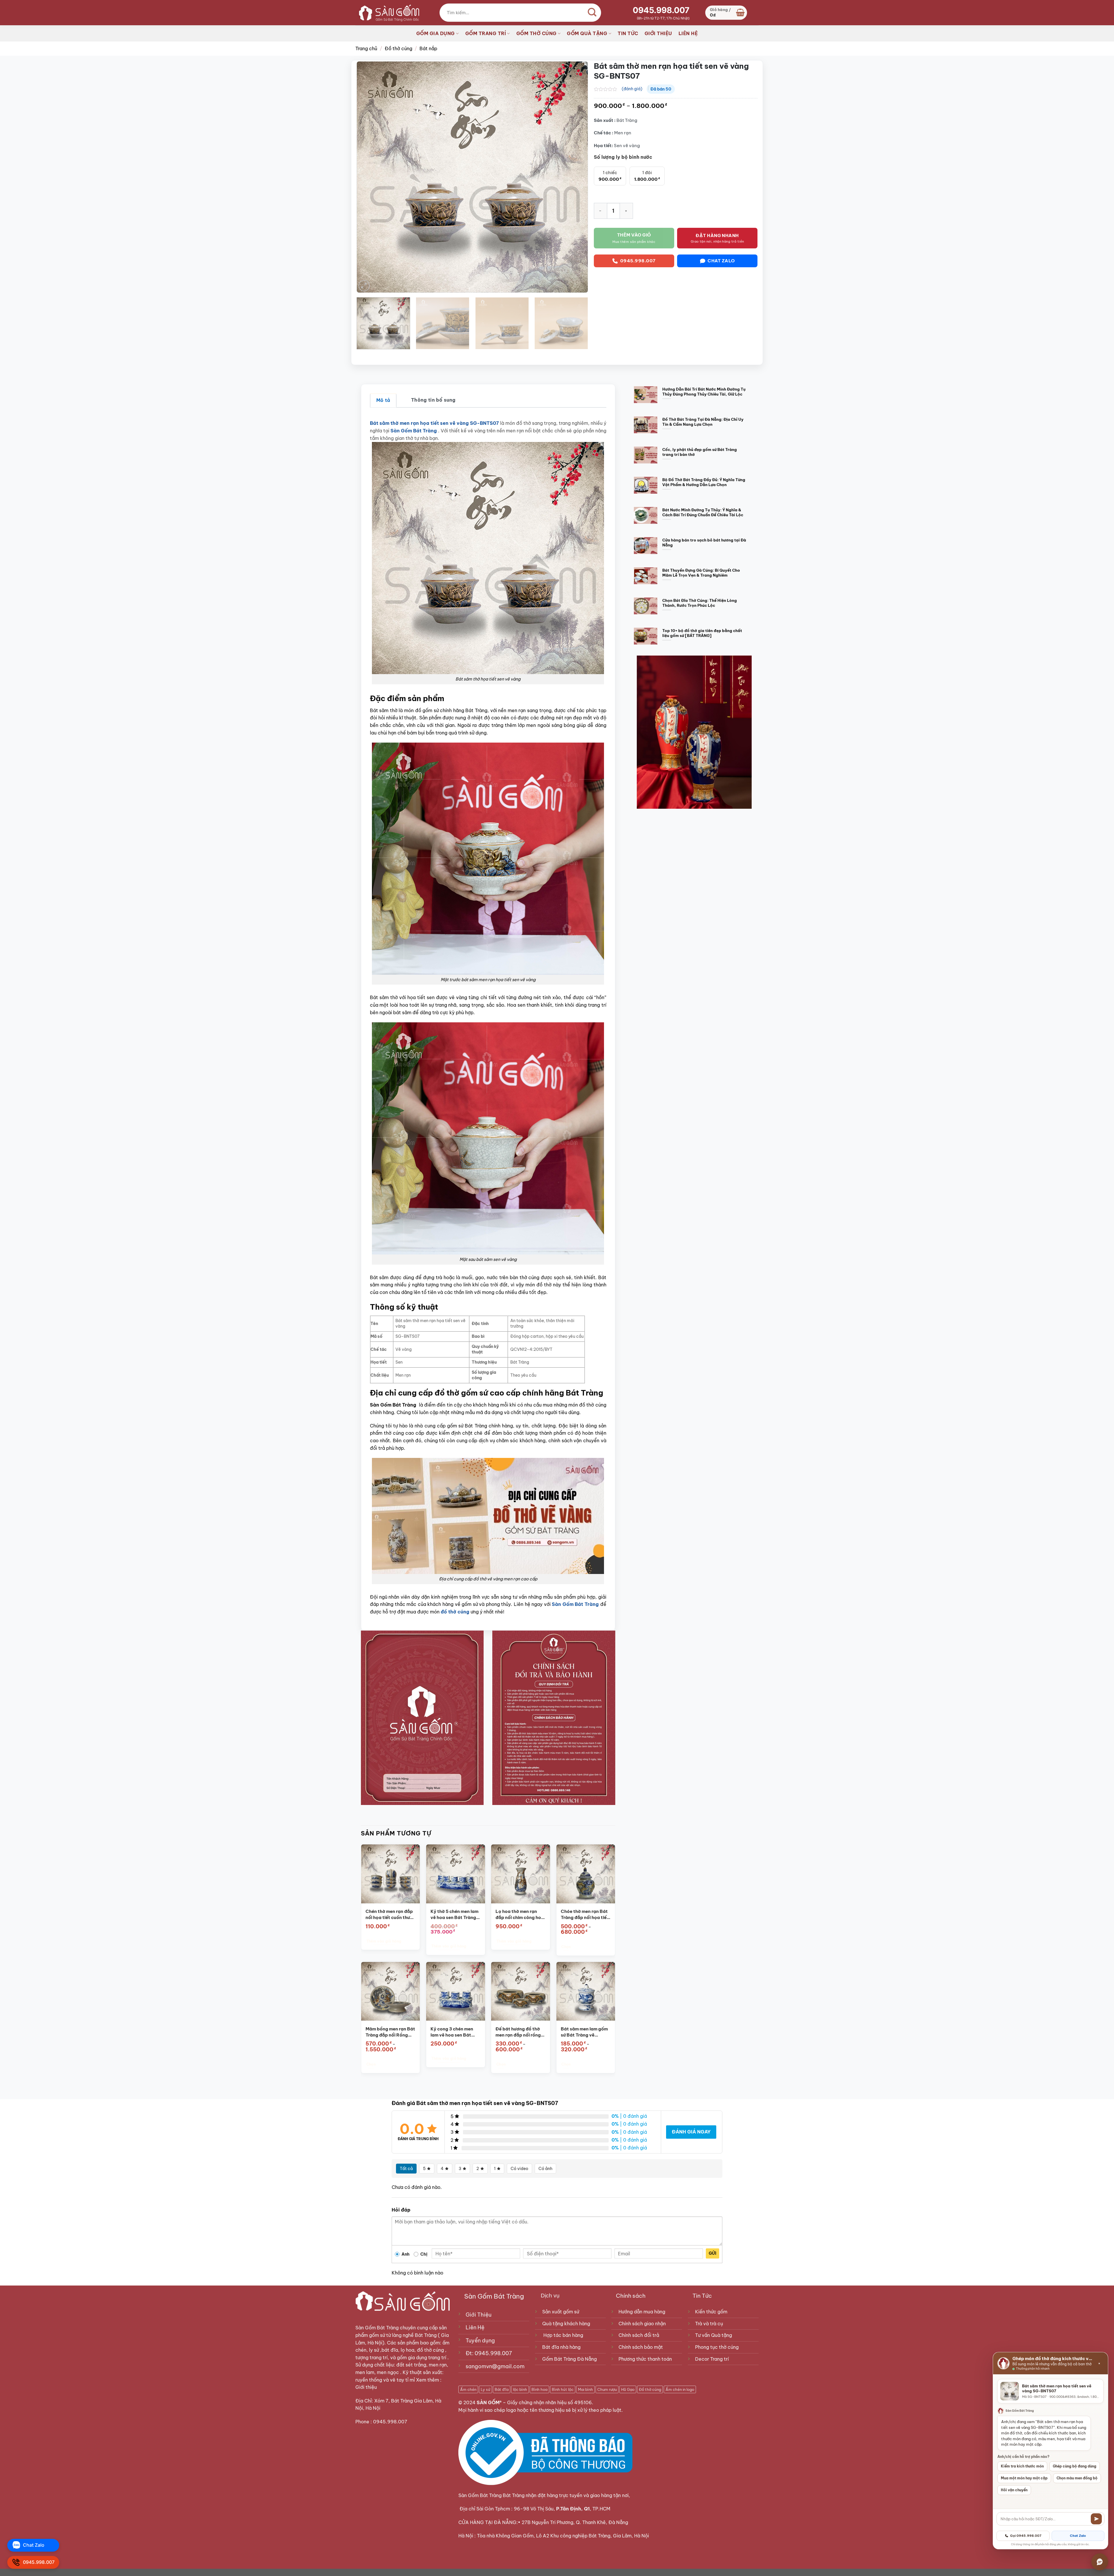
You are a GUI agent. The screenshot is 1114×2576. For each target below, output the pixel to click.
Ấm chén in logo (680, 2389)
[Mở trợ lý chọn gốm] (1100, 2562)
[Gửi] (1096, 2519)
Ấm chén (468, 2389)
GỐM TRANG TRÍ (486, 33)
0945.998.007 (661, 10)
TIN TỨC (628, 33)
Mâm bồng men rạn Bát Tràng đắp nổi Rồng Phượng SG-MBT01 (390, 2032)
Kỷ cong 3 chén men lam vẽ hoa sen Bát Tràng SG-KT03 (452, 2032)
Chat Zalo (1078, 2536)
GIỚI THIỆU (658, 33)
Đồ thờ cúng (398, 48)
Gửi (712, 2253)
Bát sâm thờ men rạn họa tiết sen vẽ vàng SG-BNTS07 (434, 423)
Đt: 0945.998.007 (489, 2353)
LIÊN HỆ (688, 33)
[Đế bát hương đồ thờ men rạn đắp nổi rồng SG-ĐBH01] (521, 1991)
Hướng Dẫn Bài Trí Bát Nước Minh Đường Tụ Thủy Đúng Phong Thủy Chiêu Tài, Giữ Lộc (704, 392)
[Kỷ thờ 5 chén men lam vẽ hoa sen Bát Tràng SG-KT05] (456, 1874)
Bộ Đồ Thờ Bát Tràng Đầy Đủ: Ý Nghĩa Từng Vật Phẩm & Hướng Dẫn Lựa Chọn (704, 482)
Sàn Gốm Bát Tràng (377, 2328)
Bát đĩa (502, 2389)
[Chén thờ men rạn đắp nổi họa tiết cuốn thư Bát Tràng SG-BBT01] (390, 1874)
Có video (519, 2169)
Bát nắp (428, 48)
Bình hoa (539, 2389)
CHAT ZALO (721, 261)
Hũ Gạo (628, 2389)
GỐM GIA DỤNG (436, 33)
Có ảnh (545, 2169)
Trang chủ (366, 48)
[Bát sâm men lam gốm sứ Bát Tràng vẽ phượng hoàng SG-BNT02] (586, 1991)
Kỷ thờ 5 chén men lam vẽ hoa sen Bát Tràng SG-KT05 (454, 1915)
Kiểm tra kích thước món (1022, 2466)
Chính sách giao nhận (642, 2324)
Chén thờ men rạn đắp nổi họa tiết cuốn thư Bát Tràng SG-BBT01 (389, 1915)
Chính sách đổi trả (639, 2335)
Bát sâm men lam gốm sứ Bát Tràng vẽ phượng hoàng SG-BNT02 (584, 2032)
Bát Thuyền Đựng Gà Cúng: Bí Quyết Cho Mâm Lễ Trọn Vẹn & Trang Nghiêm (701, 573)
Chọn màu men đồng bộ (1077, 2478)
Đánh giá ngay (691, 2132)
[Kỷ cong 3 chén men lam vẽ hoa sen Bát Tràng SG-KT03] (456, 1991)
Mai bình (585, 2389)
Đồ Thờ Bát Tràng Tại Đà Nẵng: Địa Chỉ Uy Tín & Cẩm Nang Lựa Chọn (703, 422)
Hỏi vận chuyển (1014, 2490)
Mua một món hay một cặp (1024, 2478)
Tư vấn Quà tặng (715, 2335)
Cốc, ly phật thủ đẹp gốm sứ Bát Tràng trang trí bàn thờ (700, 452)
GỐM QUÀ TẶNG (587, 33)
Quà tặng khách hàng (566, 2324)
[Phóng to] (364, 286)
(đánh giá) (632, 89)
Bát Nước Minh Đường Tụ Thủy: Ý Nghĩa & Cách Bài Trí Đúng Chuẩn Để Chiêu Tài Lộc (703, 512)
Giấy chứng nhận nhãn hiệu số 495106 (549, 2402)
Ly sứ (485, 2389)
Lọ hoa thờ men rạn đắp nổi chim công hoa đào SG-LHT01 (520, 1915)
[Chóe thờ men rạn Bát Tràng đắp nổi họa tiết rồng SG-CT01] (586, 1874)
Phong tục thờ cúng (717, 2347)
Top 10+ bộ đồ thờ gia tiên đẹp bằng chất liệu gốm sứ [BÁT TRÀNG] (702, 633)
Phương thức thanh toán (645, 2359)
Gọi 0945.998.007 (1026, 2536)
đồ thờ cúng (455, 1612)
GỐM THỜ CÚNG (537, 33)
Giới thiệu (367, 2387)
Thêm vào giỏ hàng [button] (384, 1941)
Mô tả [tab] (383, 400)
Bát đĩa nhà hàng (561, 2347)
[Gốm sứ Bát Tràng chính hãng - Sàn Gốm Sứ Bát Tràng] (387, 12)
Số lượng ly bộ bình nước (623, 157)
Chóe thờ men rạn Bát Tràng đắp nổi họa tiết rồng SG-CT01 (584, 1915)
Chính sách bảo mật (641, 2347)
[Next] (576, 177)
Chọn (566, 1947)
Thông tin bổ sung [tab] (433, 400)
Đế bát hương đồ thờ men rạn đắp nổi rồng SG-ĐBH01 (518, 2032)
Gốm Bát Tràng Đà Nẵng (569, 2359)
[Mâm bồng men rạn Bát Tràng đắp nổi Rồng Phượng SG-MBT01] (390, 1991)
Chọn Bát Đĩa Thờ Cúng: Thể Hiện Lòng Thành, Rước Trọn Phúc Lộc (700, 603)
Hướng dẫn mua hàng (642, 2312)
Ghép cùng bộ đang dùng (1075, 2466)
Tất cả (406, 2169)
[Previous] (368, 177)
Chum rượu (607, 2389)
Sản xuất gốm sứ (561, 2312)
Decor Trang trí (712, 2359)
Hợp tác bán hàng (563, 2335)
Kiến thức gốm (711, 2312)
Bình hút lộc (563, 2389)
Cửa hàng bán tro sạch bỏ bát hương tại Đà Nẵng (704, 543)
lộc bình (520, 2389)
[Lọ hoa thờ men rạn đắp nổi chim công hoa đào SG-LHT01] (521, 1874)
